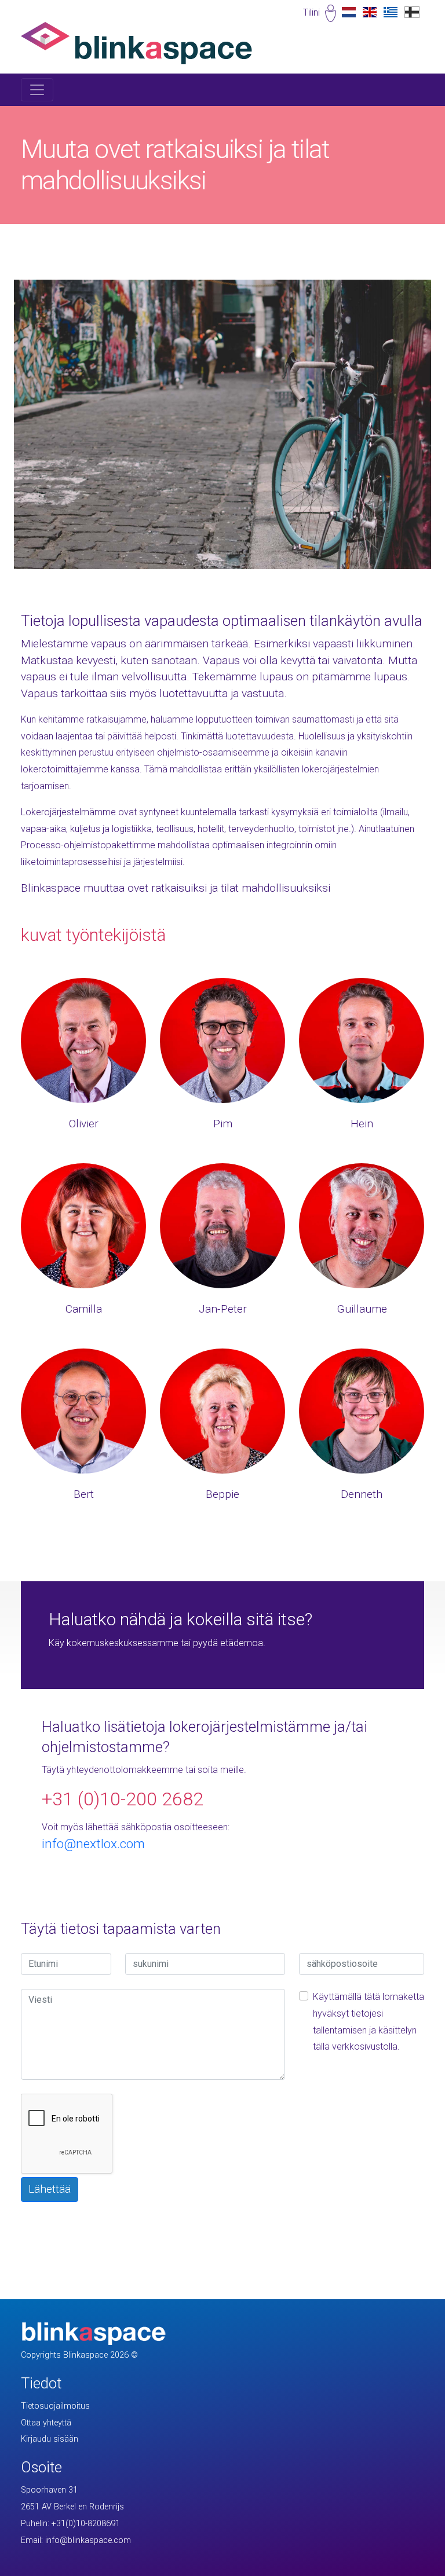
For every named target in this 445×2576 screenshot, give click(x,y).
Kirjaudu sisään (50, 2439)
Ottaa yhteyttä (46, 2423)
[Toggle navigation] (37, 90)
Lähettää (50, 2189)
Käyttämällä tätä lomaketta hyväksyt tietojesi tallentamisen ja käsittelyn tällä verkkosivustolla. (369, 2022)
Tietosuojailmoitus (55, 2406)
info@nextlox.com (93, 1844)
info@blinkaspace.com (88, 2540)
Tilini (311, 12)
